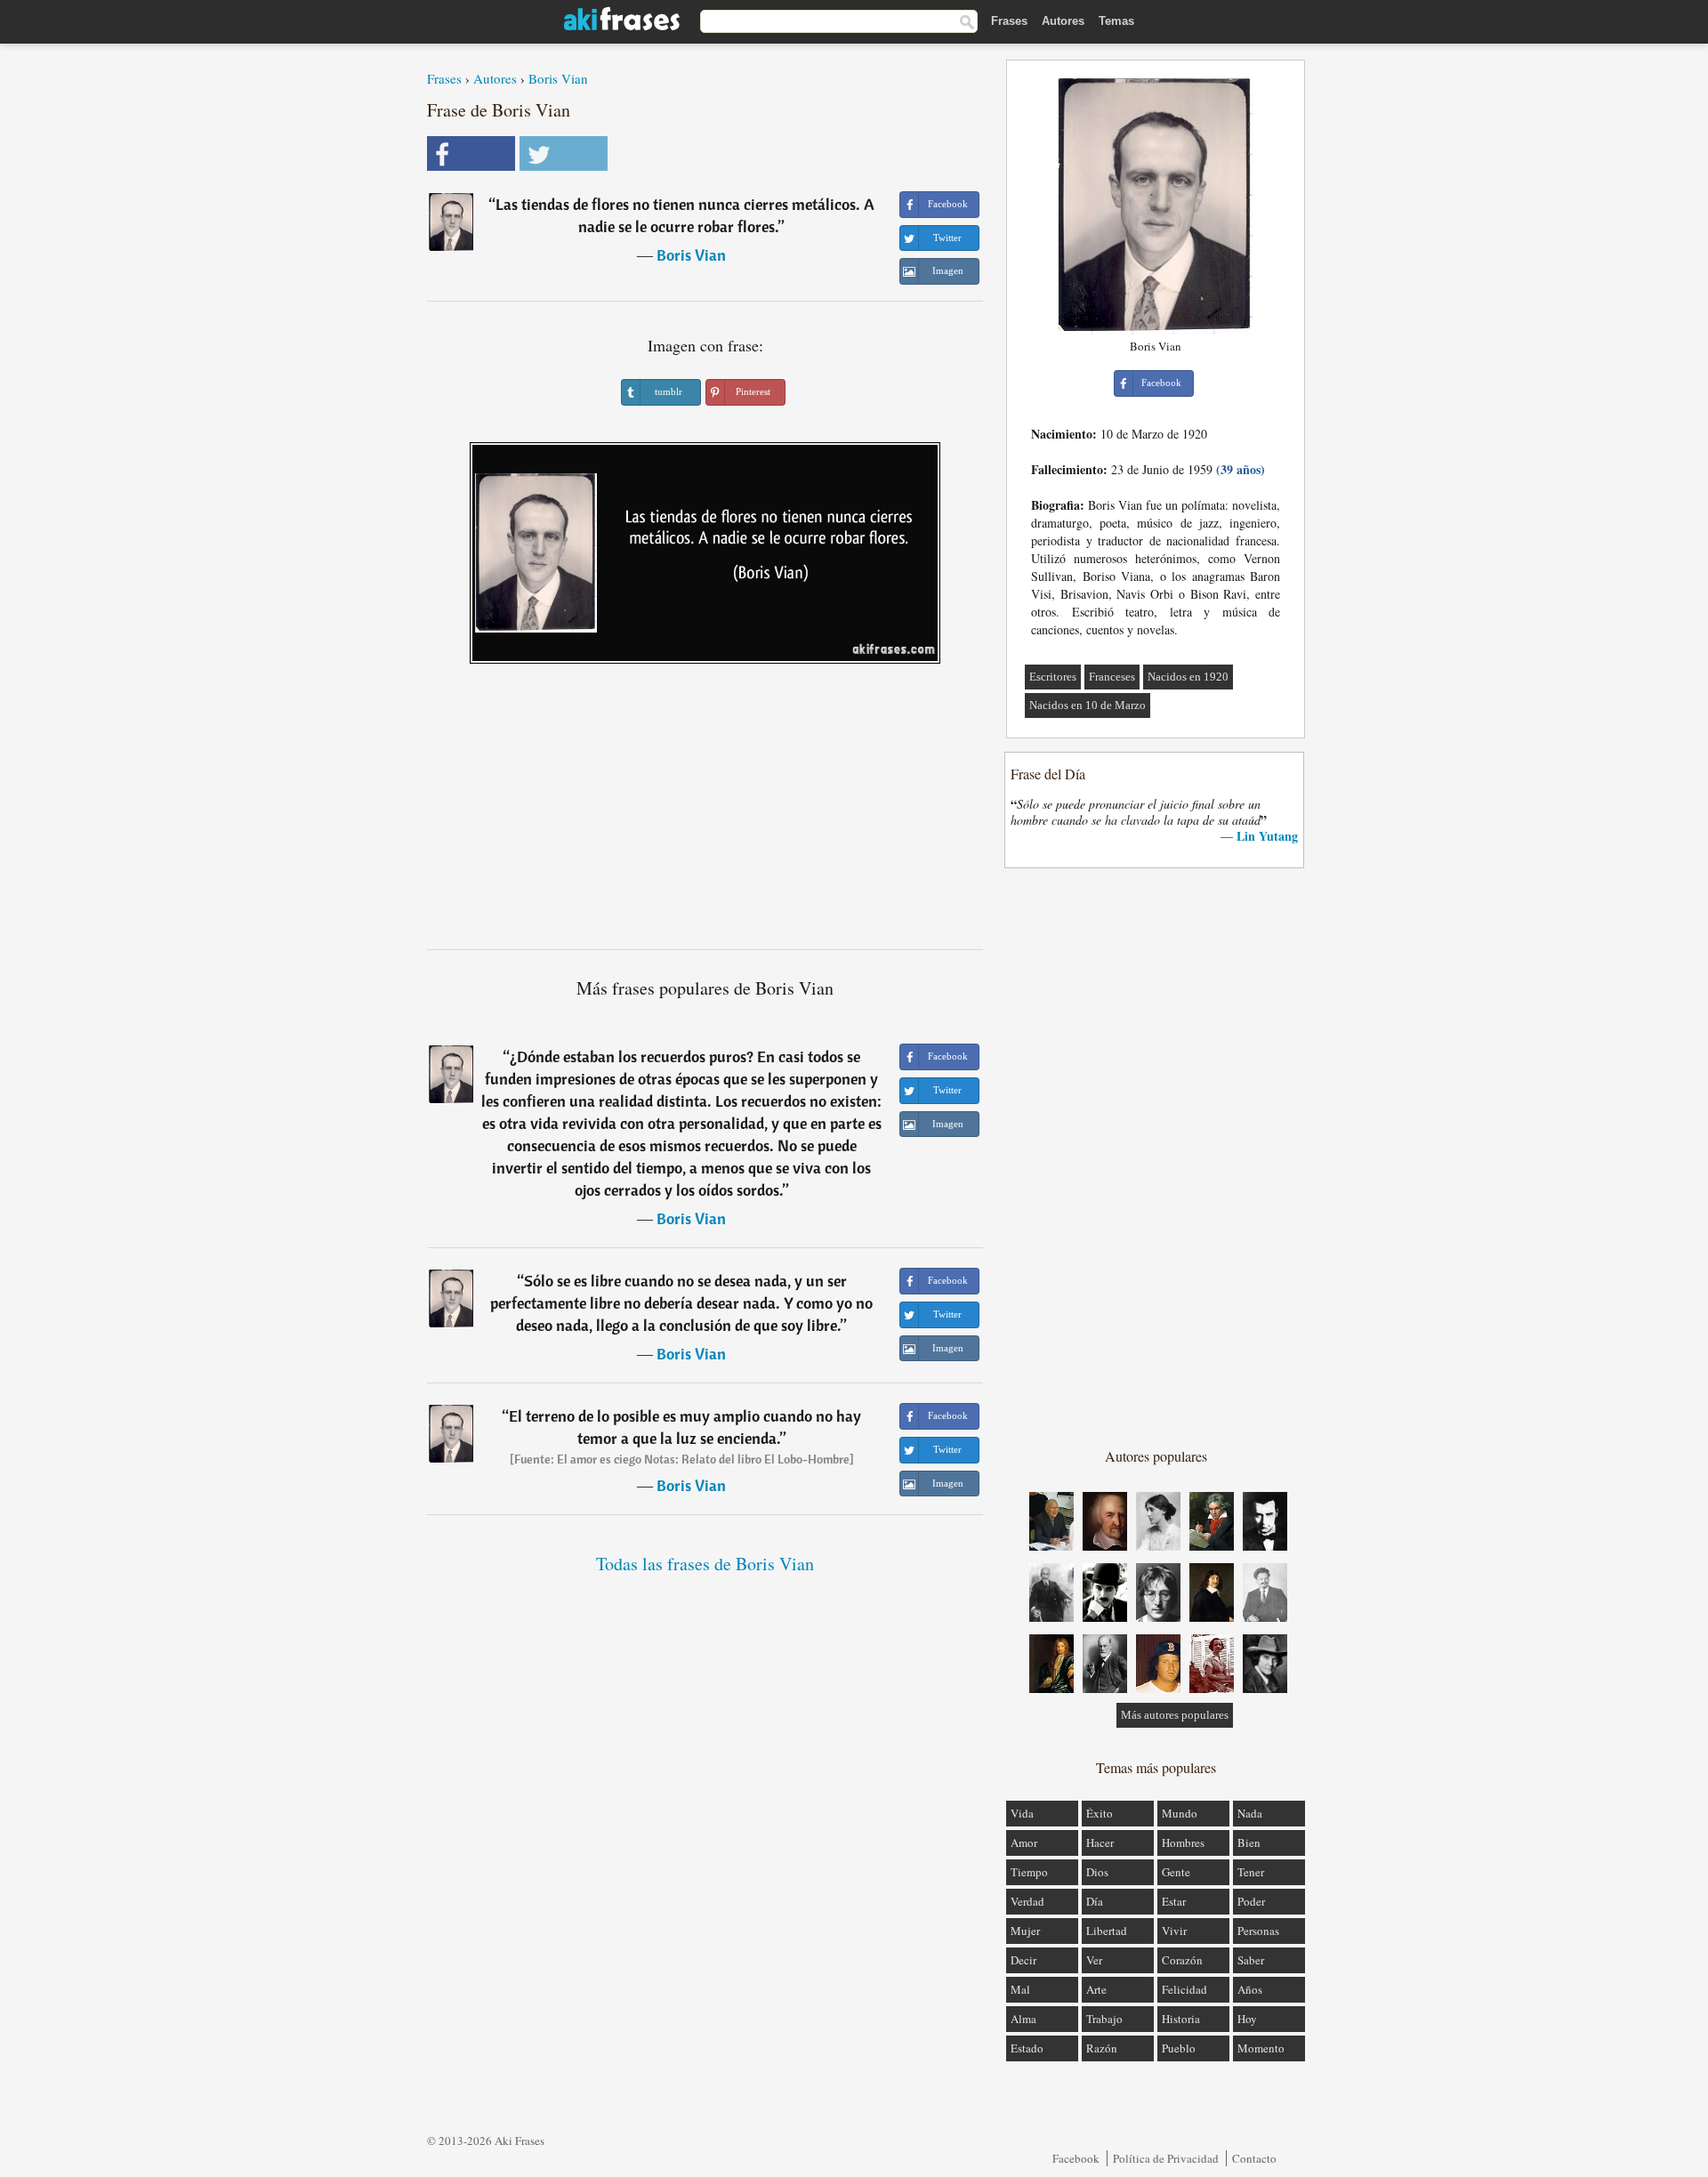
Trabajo (1104, 2019)
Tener (1251, 1872)
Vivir (1174, 1931)
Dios (1097, 1872)
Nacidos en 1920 (1188, 677)
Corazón (1182, 1960)
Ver (1094, 1960)
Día (1095, 1901)
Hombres (1183, 1842)
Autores (1063, 21)
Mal (1020, 1989)
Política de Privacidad (1166, 2158)
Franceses (1112, 677)
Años (1250, 1989)
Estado (1027, 2048)
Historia (1181, 2019)
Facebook (1076, 2158)
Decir (1023, 1960)
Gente (1176, 1872)
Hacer (1100, 1842)
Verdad (1027, 1901)
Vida (1022, 1813)
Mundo (1180, 1813)
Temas (1116, 21)
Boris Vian (558, 78)
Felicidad (1184, 1989)
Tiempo (1029, 1872)
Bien (1249, 1842)
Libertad (1107, 1931)
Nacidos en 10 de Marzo (1088, 705)
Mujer (1025, 1931)
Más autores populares (1175, 1715)
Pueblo (1179, 2048)
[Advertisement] (705, 813)
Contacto (1254, 2158)
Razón (1102, 2048)
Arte (1096, 1989)
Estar (1174, 1901)
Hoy (1247, 2019)
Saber (1251, 1960)
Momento (1261, 2048)
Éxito (1100, 1813)
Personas (1258, 1931)
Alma (1023, 2019)
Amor (1024, 1842)
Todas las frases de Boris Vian (705, 1564)
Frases (1009, 21)
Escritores (1053, 677)
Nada (1250, 1813)
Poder (1251, 1901)
